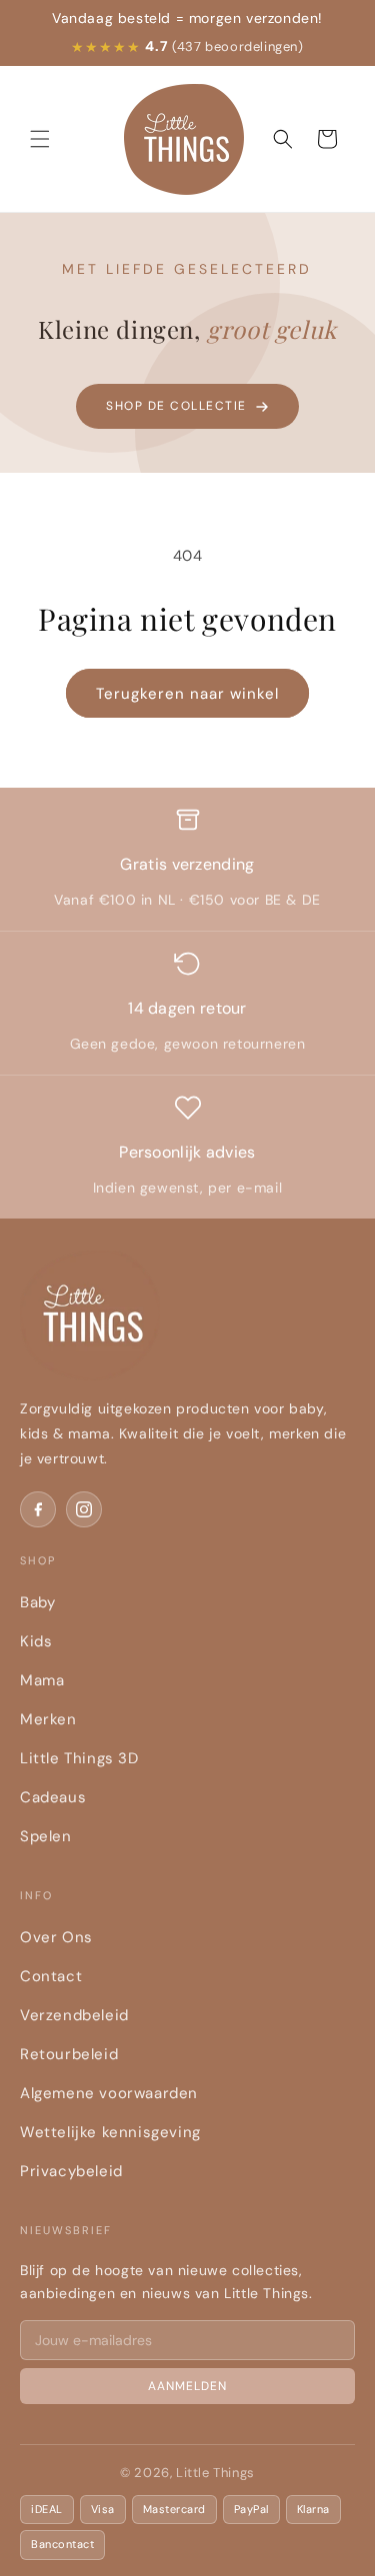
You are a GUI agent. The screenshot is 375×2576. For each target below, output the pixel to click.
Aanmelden (187, 2386)
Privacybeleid (71, 2171)
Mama (42, 1680)
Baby (37, 1602)
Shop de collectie (176, 406)
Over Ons (56, 1937)
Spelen (46, 1836)
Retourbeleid (69, 2054)
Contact (51, 1976)
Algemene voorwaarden (109, 2093)
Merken (48, 1719)
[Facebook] (38, 1509)
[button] (40, 139)
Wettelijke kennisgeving (110, 2132)
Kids (36, 1641)
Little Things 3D (79, 1758)
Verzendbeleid (74, 2015)
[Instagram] (84, 1509)
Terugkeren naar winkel (187, 694)
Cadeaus (53, 1797)
